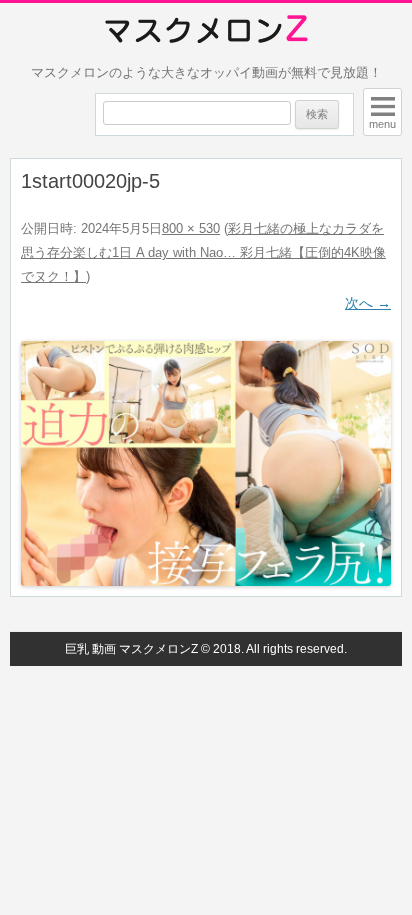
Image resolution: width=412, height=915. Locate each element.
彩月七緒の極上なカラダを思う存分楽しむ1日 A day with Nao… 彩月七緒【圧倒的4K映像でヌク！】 (203, 252)
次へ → (368, 303)
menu (382, 124)
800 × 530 (191, 228)
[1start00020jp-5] (206, 463)
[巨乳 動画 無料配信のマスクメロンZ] (206, 30)
